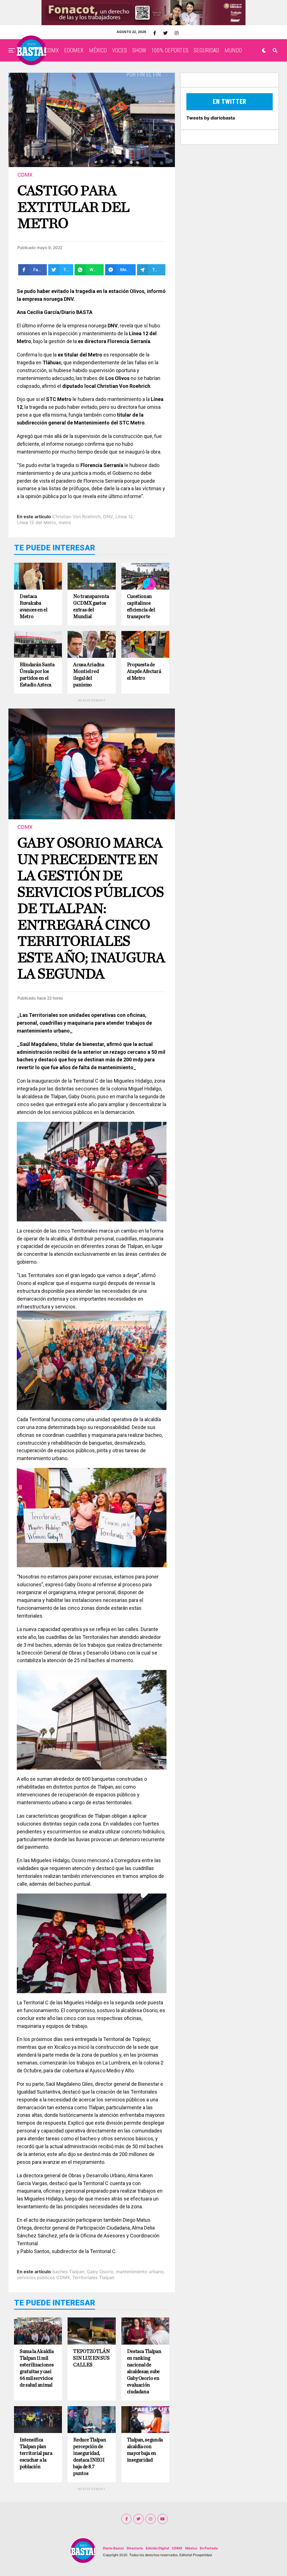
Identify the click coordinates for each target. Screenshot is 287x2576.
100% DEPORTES (170, 50)
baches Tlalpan (68, 2272)
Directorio (135, 2548)
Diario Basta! (113, 2548)
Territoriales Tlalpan (93, 2277)
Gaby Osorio (100, 2272)
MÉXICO (98, 50)
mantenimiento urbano (140, 2272)
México (191, 2548)
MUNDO (233, 50)
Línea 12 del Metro (36, 522)
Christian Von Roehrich (77, 517)
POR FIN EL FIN (144, 74)
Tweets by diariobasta (211, 118)
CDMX (52, 50)
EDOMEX (74, 50)
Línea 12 (124, 517)
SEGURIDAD (206, 50)
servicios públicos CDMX (43, 2277)
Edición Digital (157, 2548)
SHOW (139, 50)
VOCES (120, 50)
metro (65, 522)
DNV (108, 517)
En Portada (209, 2548)
